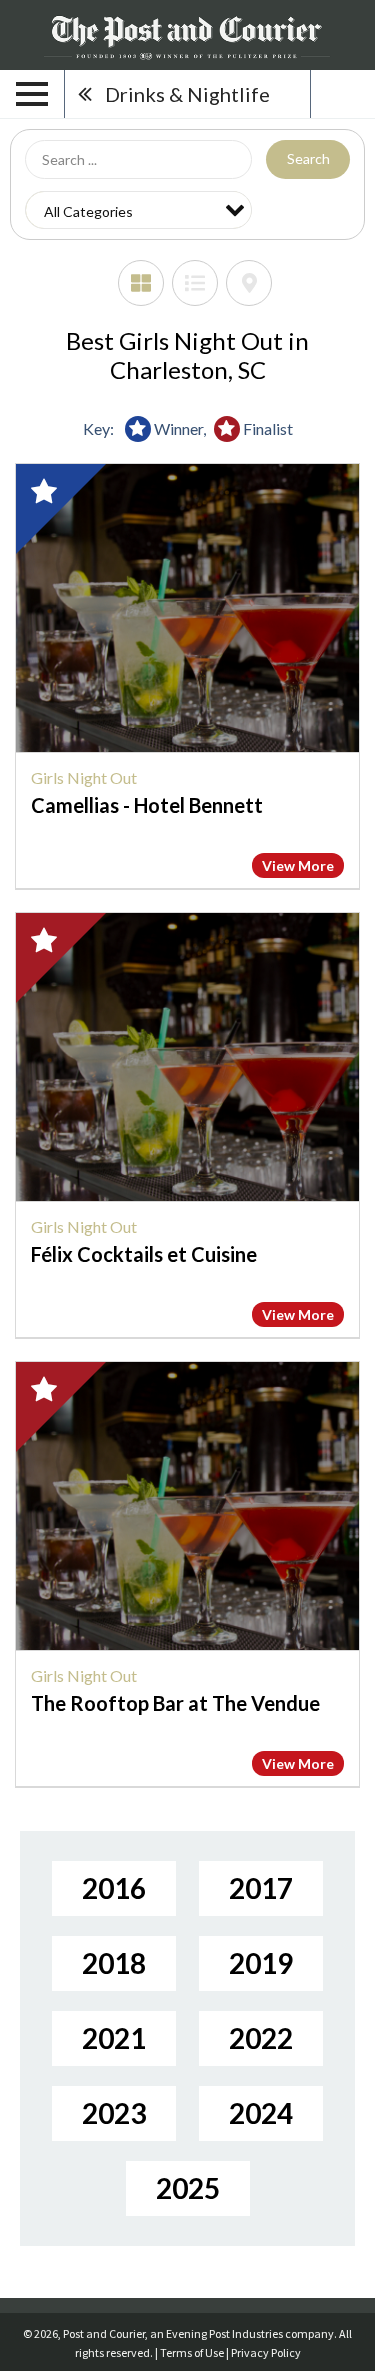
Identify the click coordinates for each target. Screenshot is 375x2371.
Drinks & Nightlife (187, 94)
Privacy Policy (266, 2352)
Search (308, 158)
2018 (114, 1963)
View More (298, 865)
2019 (261, 1963)
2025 (188, 2188)
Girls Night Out (84, 777)
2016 (114, 1888)
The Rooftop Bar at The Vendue (175, 1703)
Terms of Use (192, 2352)
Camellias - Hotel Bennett (147, 805)
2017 (261, 1888)
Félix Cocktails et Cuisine (144, 1254)
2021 (114, 2038)
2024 (261, 2113)
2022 (261, 2038)
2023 (114, 2113)
